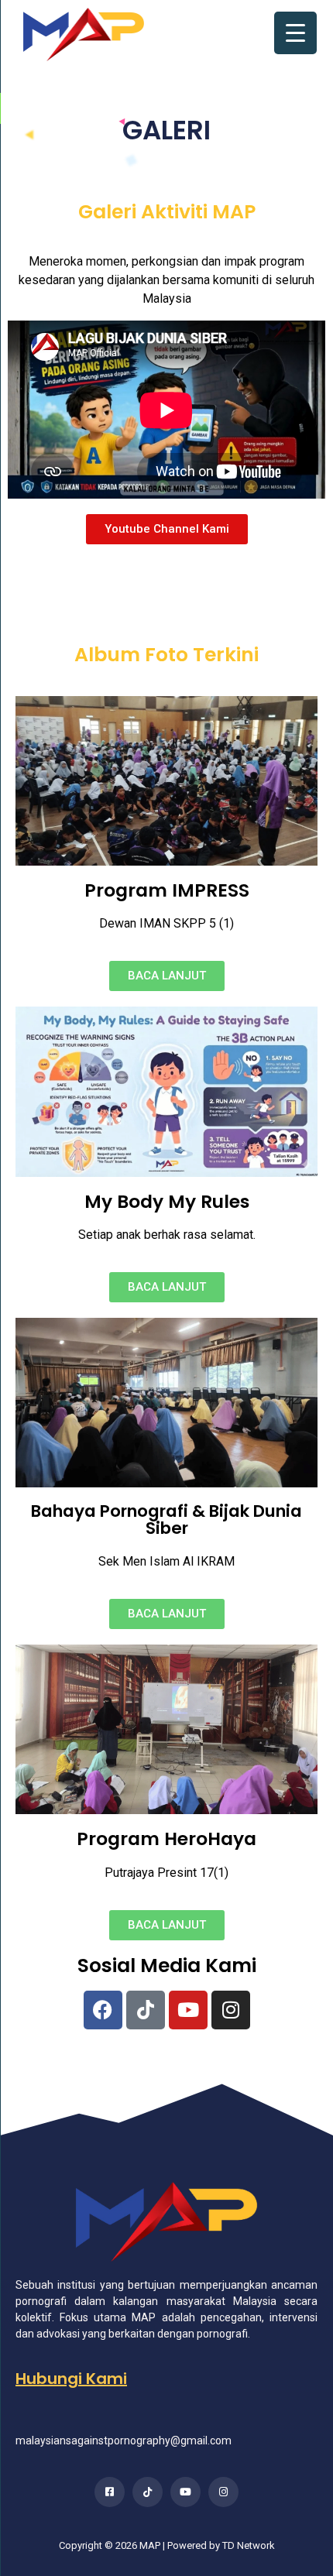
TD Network (249, 2545)
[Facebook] (103, 2010)
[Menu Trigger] (295, 33)
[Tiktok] (146, 2010)
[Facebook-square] (110, 2492)
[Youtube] (188, 2010)
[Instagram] (231, 2010)
